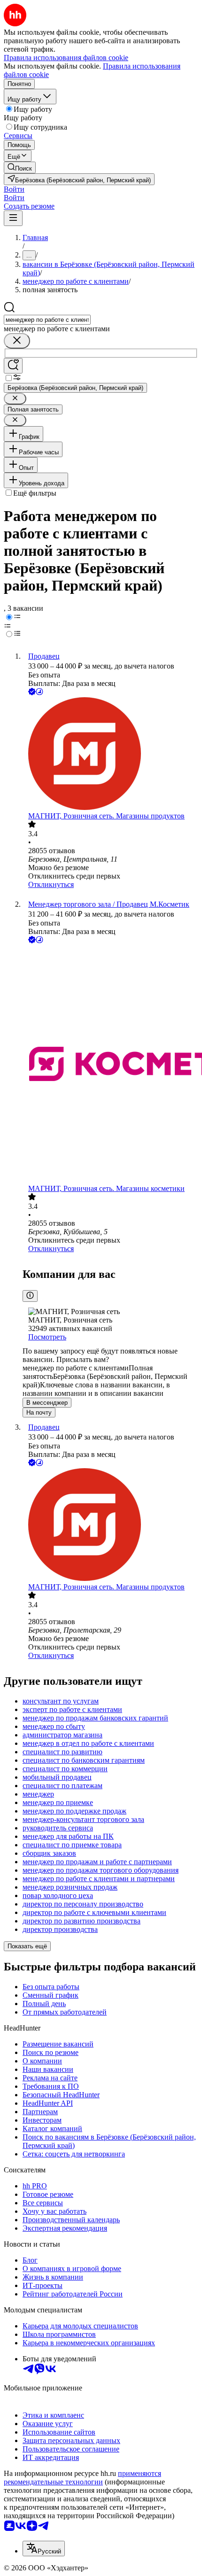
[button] (14, 189)
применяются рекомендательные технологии (82, 2478)
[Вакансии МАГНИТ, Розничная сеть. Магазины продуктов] (110, 755)
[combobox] (47, 320)
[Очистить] (17, 341)
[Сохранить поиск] (13, 366)
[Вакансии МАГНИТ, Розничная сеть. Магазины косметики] (110, 1065)
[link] (20, 167)
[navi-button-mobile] (13, 218)
